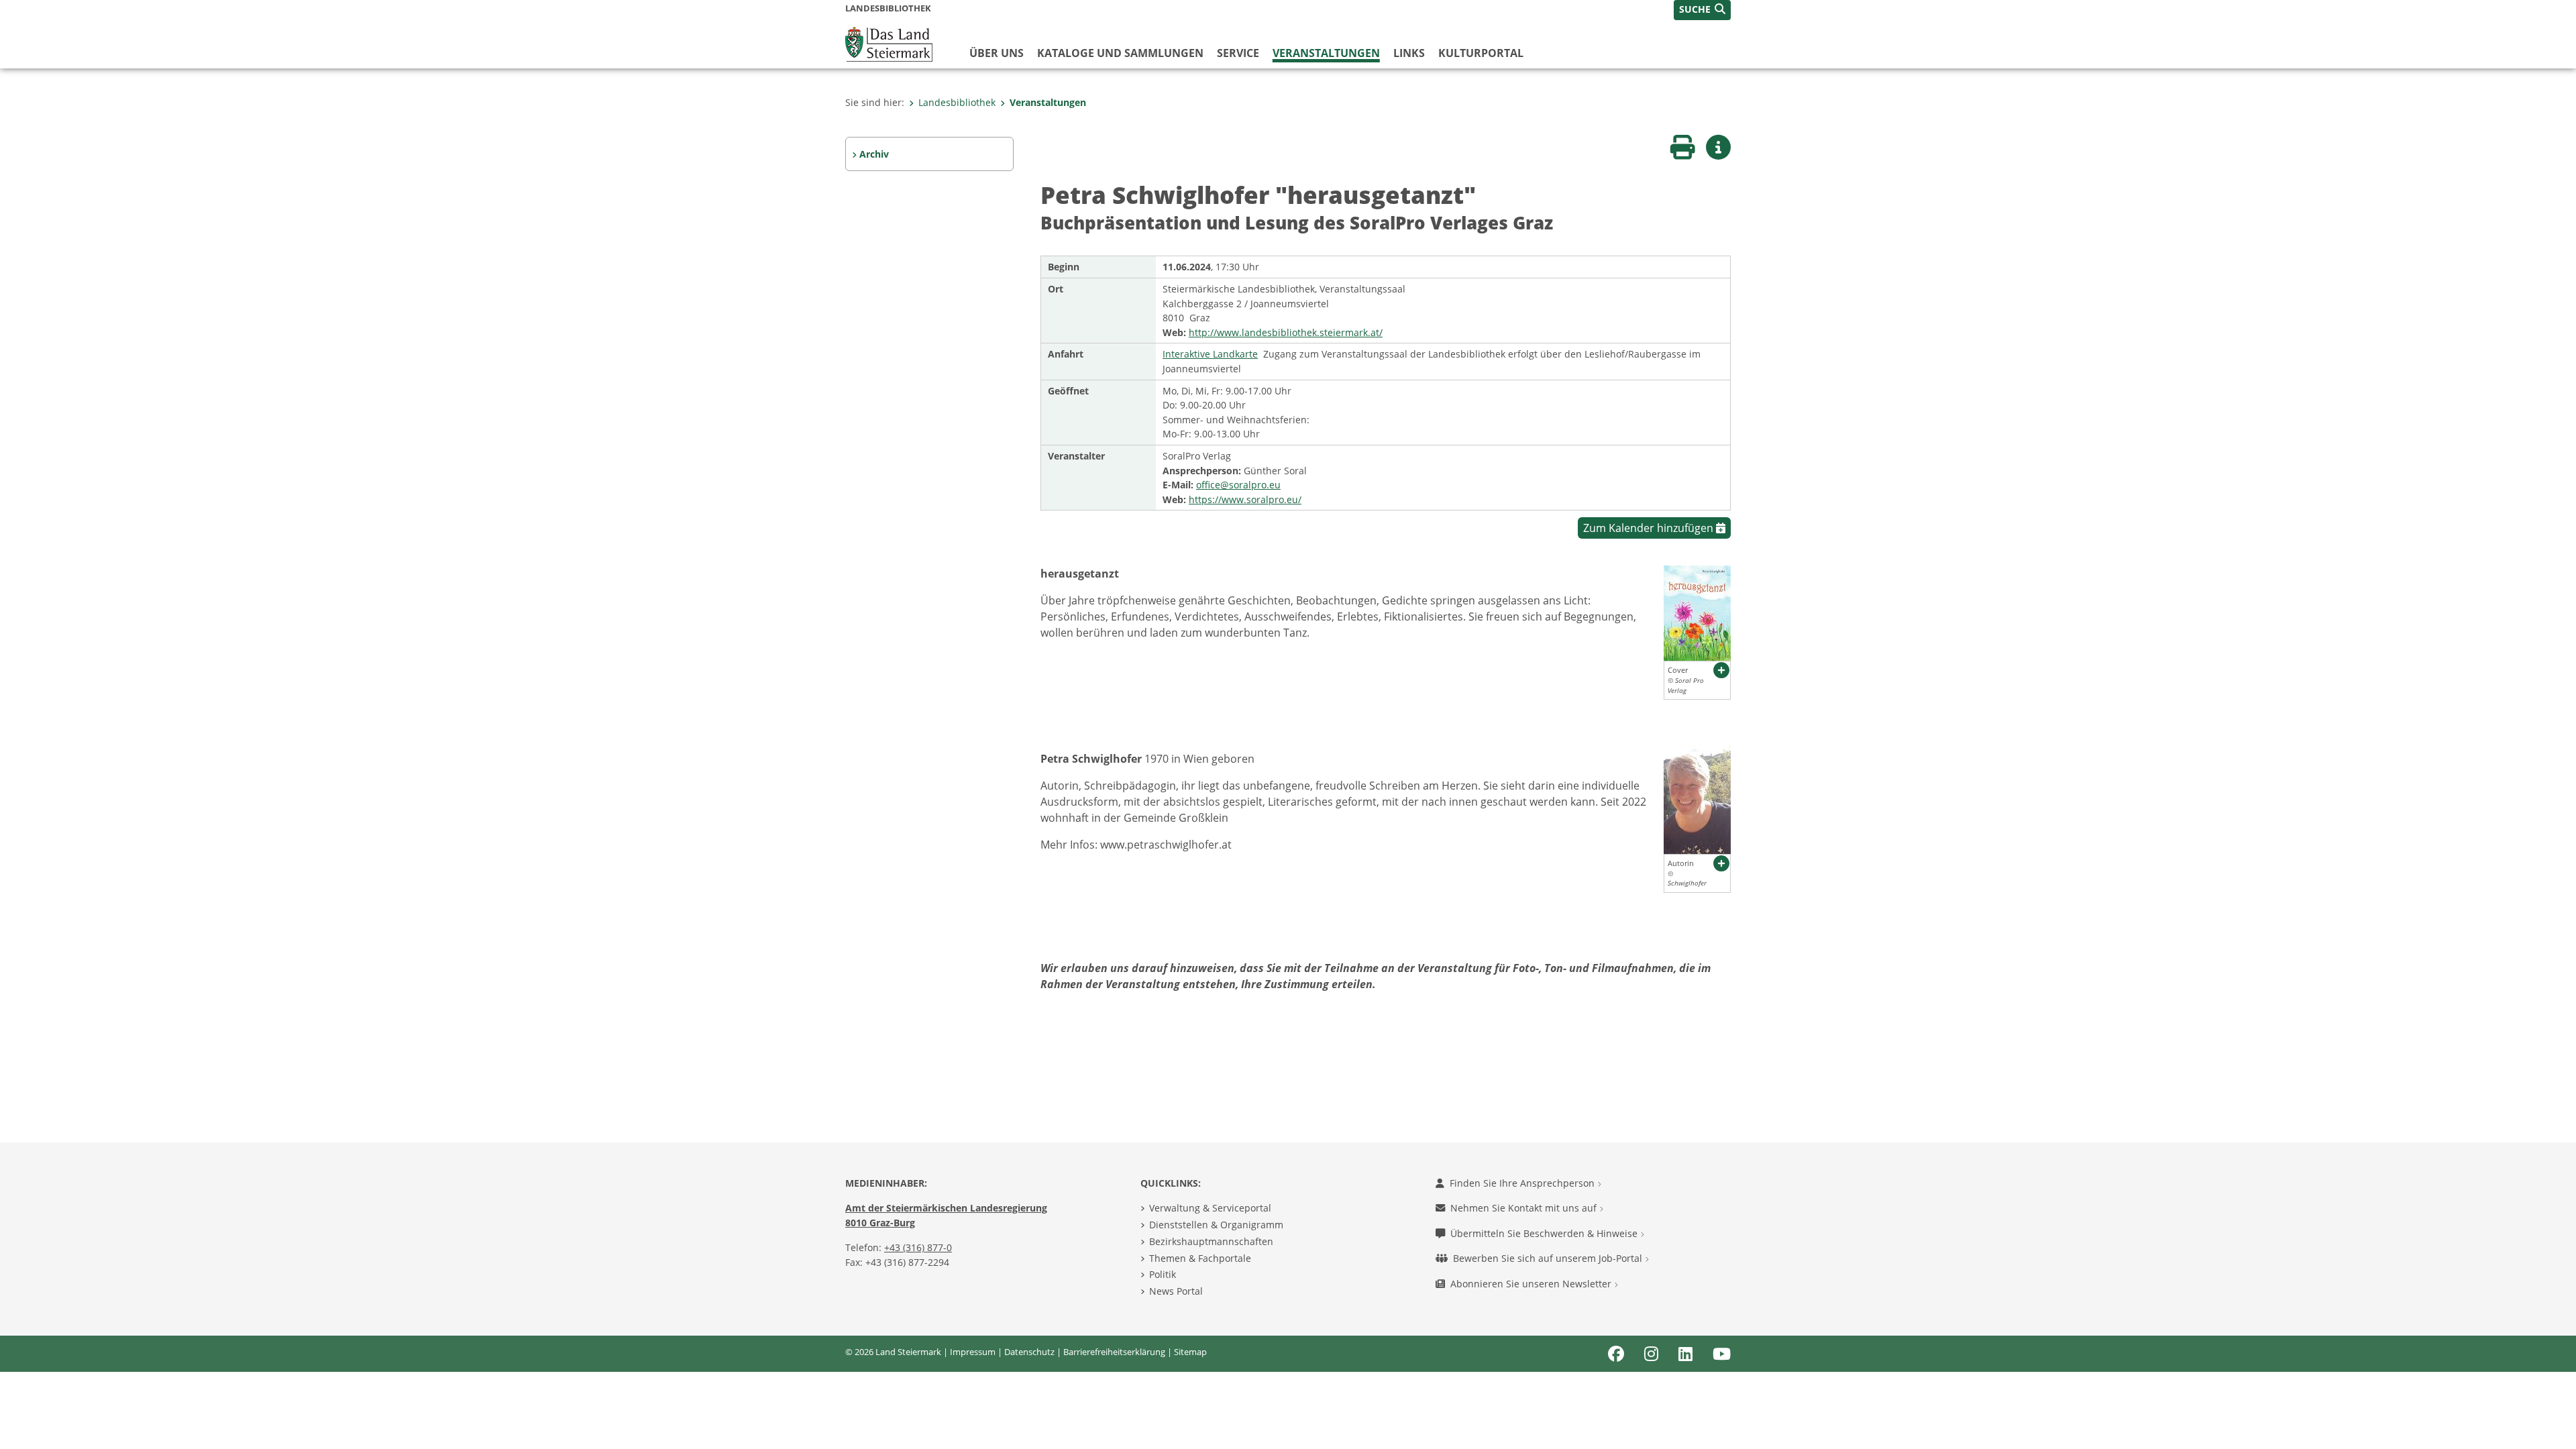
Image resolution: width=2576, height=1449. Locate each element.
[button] (1702, 10)
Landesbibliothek (957, 102)
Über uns (997, 53)
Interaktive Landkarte (1210, 354)
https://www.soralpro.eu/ (1245, 499)
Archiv (874, 154)
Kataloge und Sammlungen (1120, 53)
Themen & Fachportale (1200, 1258)
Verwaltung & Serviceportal (1210, 1208)
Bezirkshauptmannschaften (1211, 1241)
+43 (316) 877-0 (918, 1247)
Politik (1163, 1274)
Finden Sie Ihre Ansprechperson (1523, 1183)
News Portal (1176, 1291)
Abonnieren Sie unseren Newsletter (1532, 1284)
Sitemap (1190, 1352)
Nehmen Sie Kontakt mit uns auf (1525, 1208)
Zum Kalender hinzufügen (1650, 528)
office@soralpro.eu (1238, 485)
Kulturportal (1481, 53)
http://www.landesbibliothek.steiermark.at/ (1286, 332)
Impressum (973, 1352)
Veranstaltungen (1326, 53)
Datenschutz (1029, 1352)
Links (1409, 53)
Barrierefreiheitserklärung (1114, 1352)
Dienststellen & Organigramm (1216, 1225)
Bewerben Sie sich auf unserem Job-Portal (1549, 1258)
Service (1238, 53)
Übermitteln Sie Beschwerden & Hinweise (1545, 1233)
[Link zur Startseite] (889, 43)
